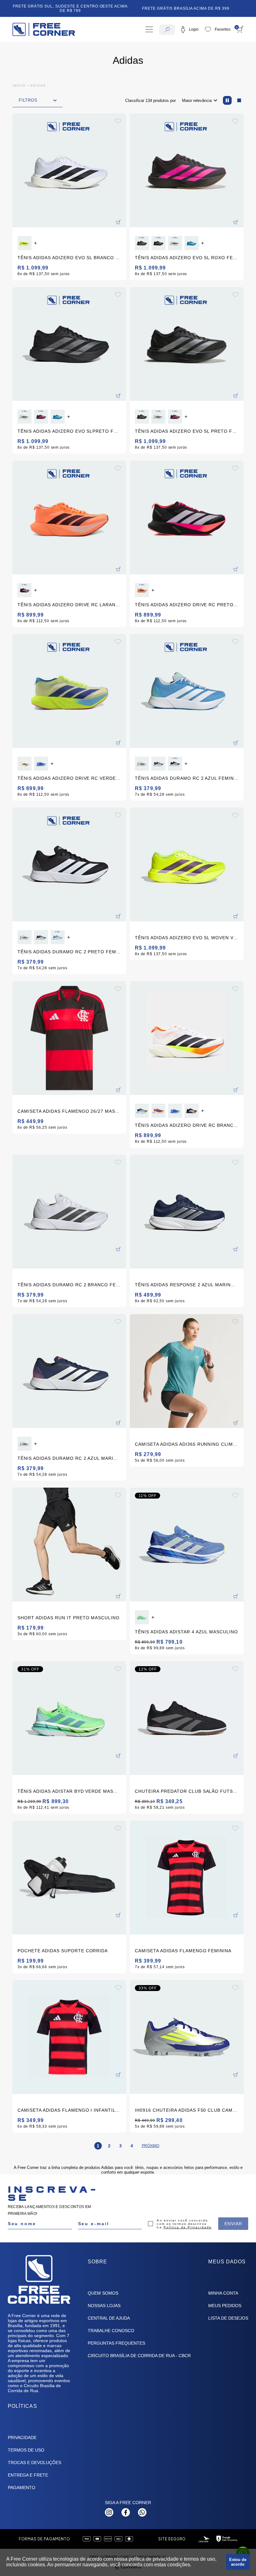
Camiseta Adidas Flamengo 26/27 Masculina (75, 1111)
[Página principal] (44, 29)
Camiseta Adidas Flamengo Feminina (183, 1951)
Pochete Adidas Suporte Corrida (63, 1951)
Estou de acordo (238, 2562)
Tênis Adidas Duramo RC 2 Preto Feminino (74, 952)
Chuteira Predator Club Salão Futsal (187, 1791)
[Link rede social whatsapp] (142, 2512)
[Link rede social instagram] (109, 2512)
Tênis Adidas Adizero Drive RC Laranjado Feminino (86, 605)
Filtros (28, 100)
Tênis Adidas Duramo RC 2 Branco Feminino (76, 1285)
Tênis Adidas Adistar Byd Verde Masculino (75, 1791)
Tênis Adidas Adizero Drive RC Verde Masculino (82, 778)
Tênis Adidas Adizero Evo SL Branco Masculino (81, 258)
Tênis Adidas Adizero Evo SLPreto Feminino (76, 431)
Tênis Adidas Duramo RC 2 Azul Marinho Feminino (84, 1458)
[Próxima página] (150, 2146)
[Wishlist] (218, 29)
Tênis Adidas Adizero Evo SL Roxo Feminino (193, 258)
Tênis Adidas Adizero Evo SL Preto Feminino (194, 431)
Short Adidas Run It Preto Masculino (69, 1618)
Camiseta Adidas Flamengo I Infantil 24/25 (74, 2110)
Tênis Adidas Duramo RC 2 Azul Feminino (189, 778)
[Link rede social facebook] (126, 2512)
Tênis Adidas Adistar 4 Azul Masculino (186, 1632)
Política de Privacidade (188, 2227)
